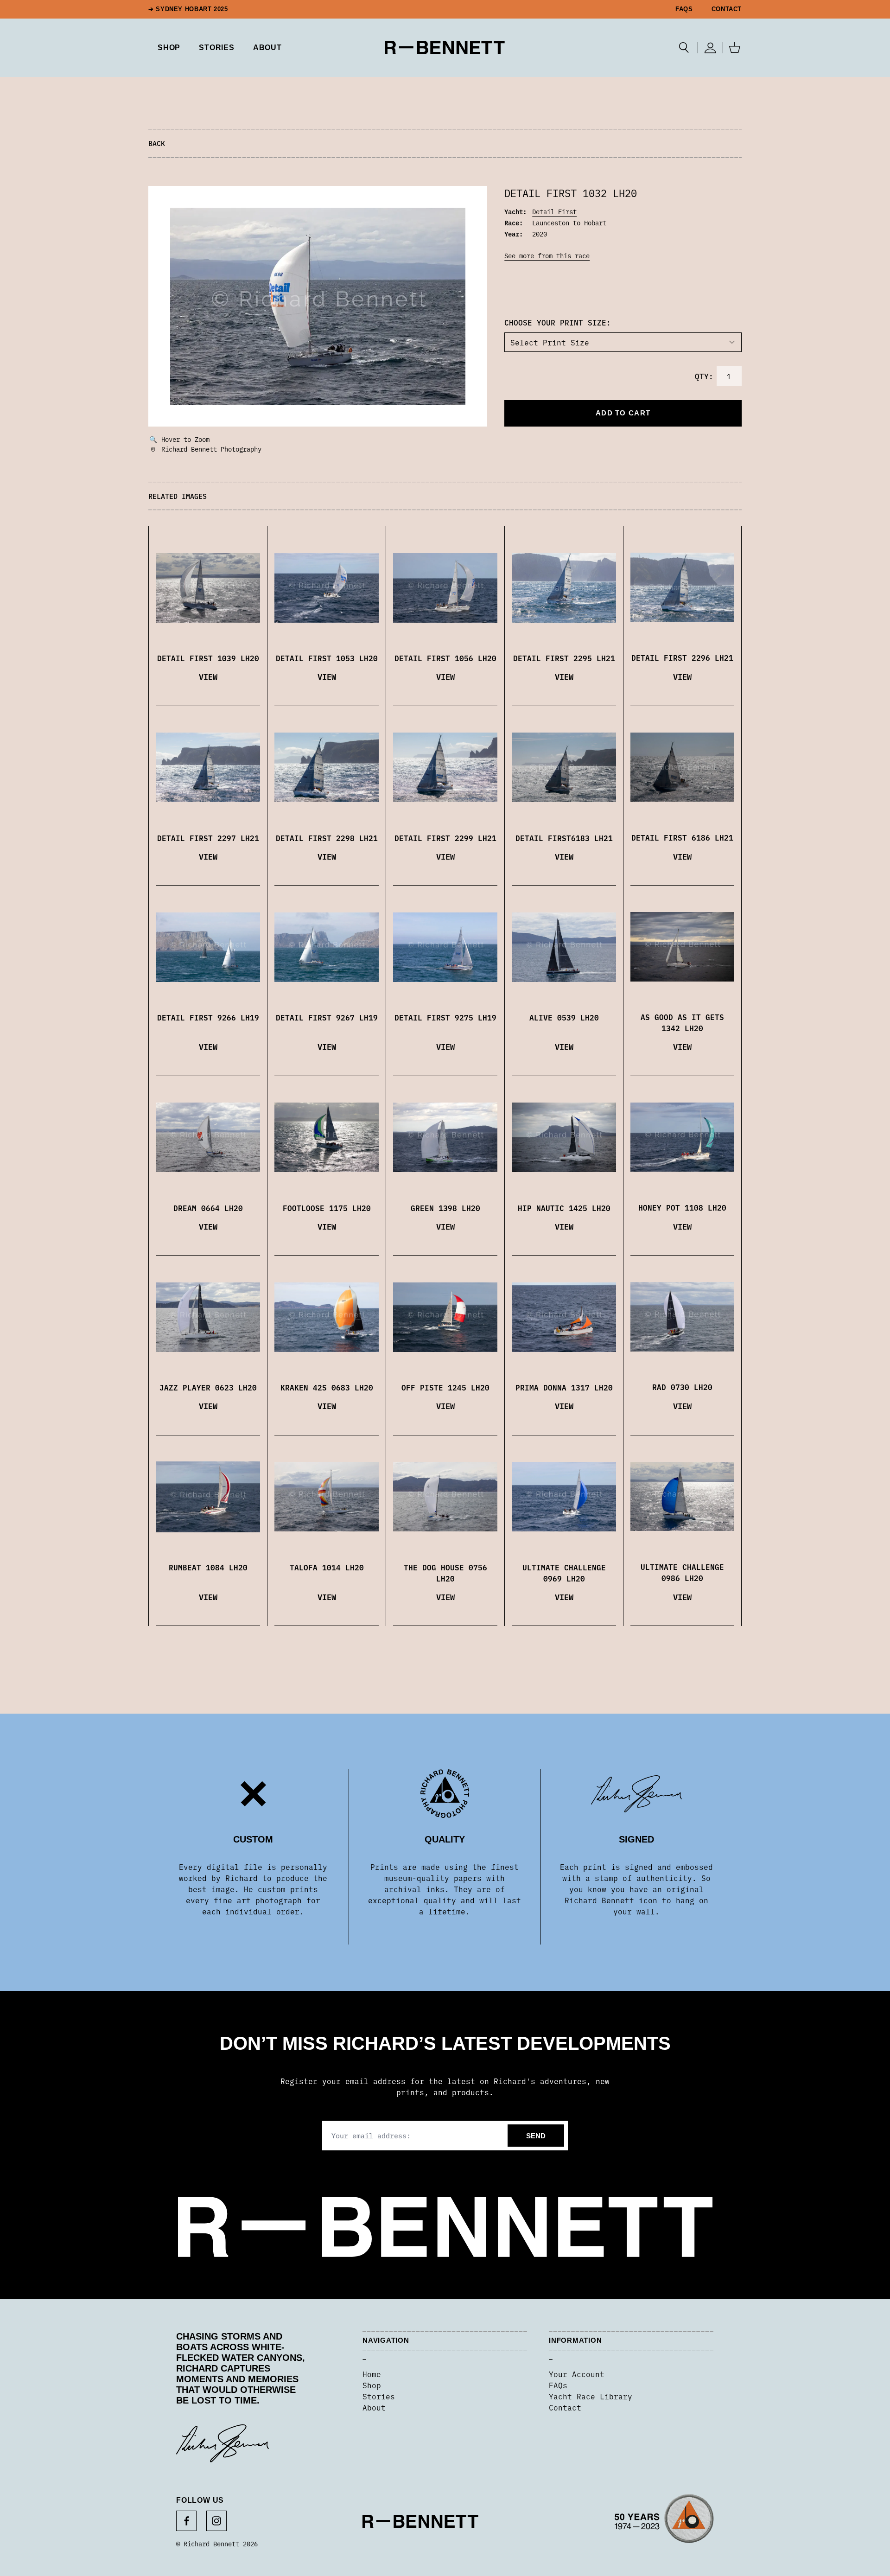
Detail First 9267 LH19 (327, 1017)
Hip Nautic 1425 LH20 (564, 1208)
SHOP (169, 48)
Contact (727, 9)
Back (157, 143)
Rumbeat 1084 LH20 (208, 1567)
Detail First (554, 211)
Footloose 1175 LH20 (327, 1208)
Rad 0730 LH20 (682, 1387)
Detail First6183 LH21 (564, 838)
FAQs (684, 9)
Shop (372, 2385)
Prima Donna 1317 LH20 (564, 1387)
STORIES (217, 48)
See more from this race (547, 255)
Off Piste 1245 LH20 (445, 1387)
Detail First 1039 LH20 (208, 658)
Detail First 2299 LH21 (445, 838)
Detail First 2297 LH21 (208, 838)
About (267, 48)
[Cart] (735, 48)
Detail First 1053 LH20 (327, 658)
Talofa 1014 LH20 (327, 1567)
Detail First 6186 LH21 (682, 837)
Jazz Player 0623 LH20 (208, 1387)
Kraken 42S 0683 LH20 (327, 1387)
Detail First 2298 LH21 (327, 838)
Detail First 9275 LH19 (445, 1017)
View (208, 676)
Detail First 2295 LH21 (564, 658)
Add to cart (623, 413)
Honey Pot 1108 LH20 (682, 1207)
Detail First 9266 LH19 (208, 1017)
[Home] (445, 48)
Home (372, 2374)
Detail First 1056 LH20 (445, 658)
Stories (379, 2396)
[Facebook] (186, 2521)
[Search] (684, 48)
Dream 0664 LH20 (208, 1208)
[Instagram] (216, 2521)
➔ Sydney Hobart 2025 (188, 9)
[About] (664, 2522)
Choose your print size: (558, 322)
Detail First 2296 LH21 (682, 657)
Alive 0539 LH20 (564, 1017)
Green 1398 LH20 (445, 1208)
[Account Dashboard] (710, 48)
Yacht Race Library (591, 2396)
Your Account (577, 2374)
